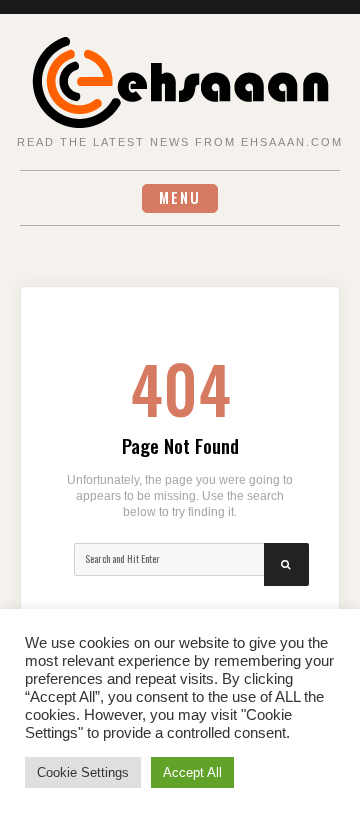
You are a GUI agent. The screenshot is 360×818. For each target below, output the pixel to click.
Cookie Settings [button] (83, 772)
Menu (180, 197)
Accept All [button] (192, 772)
